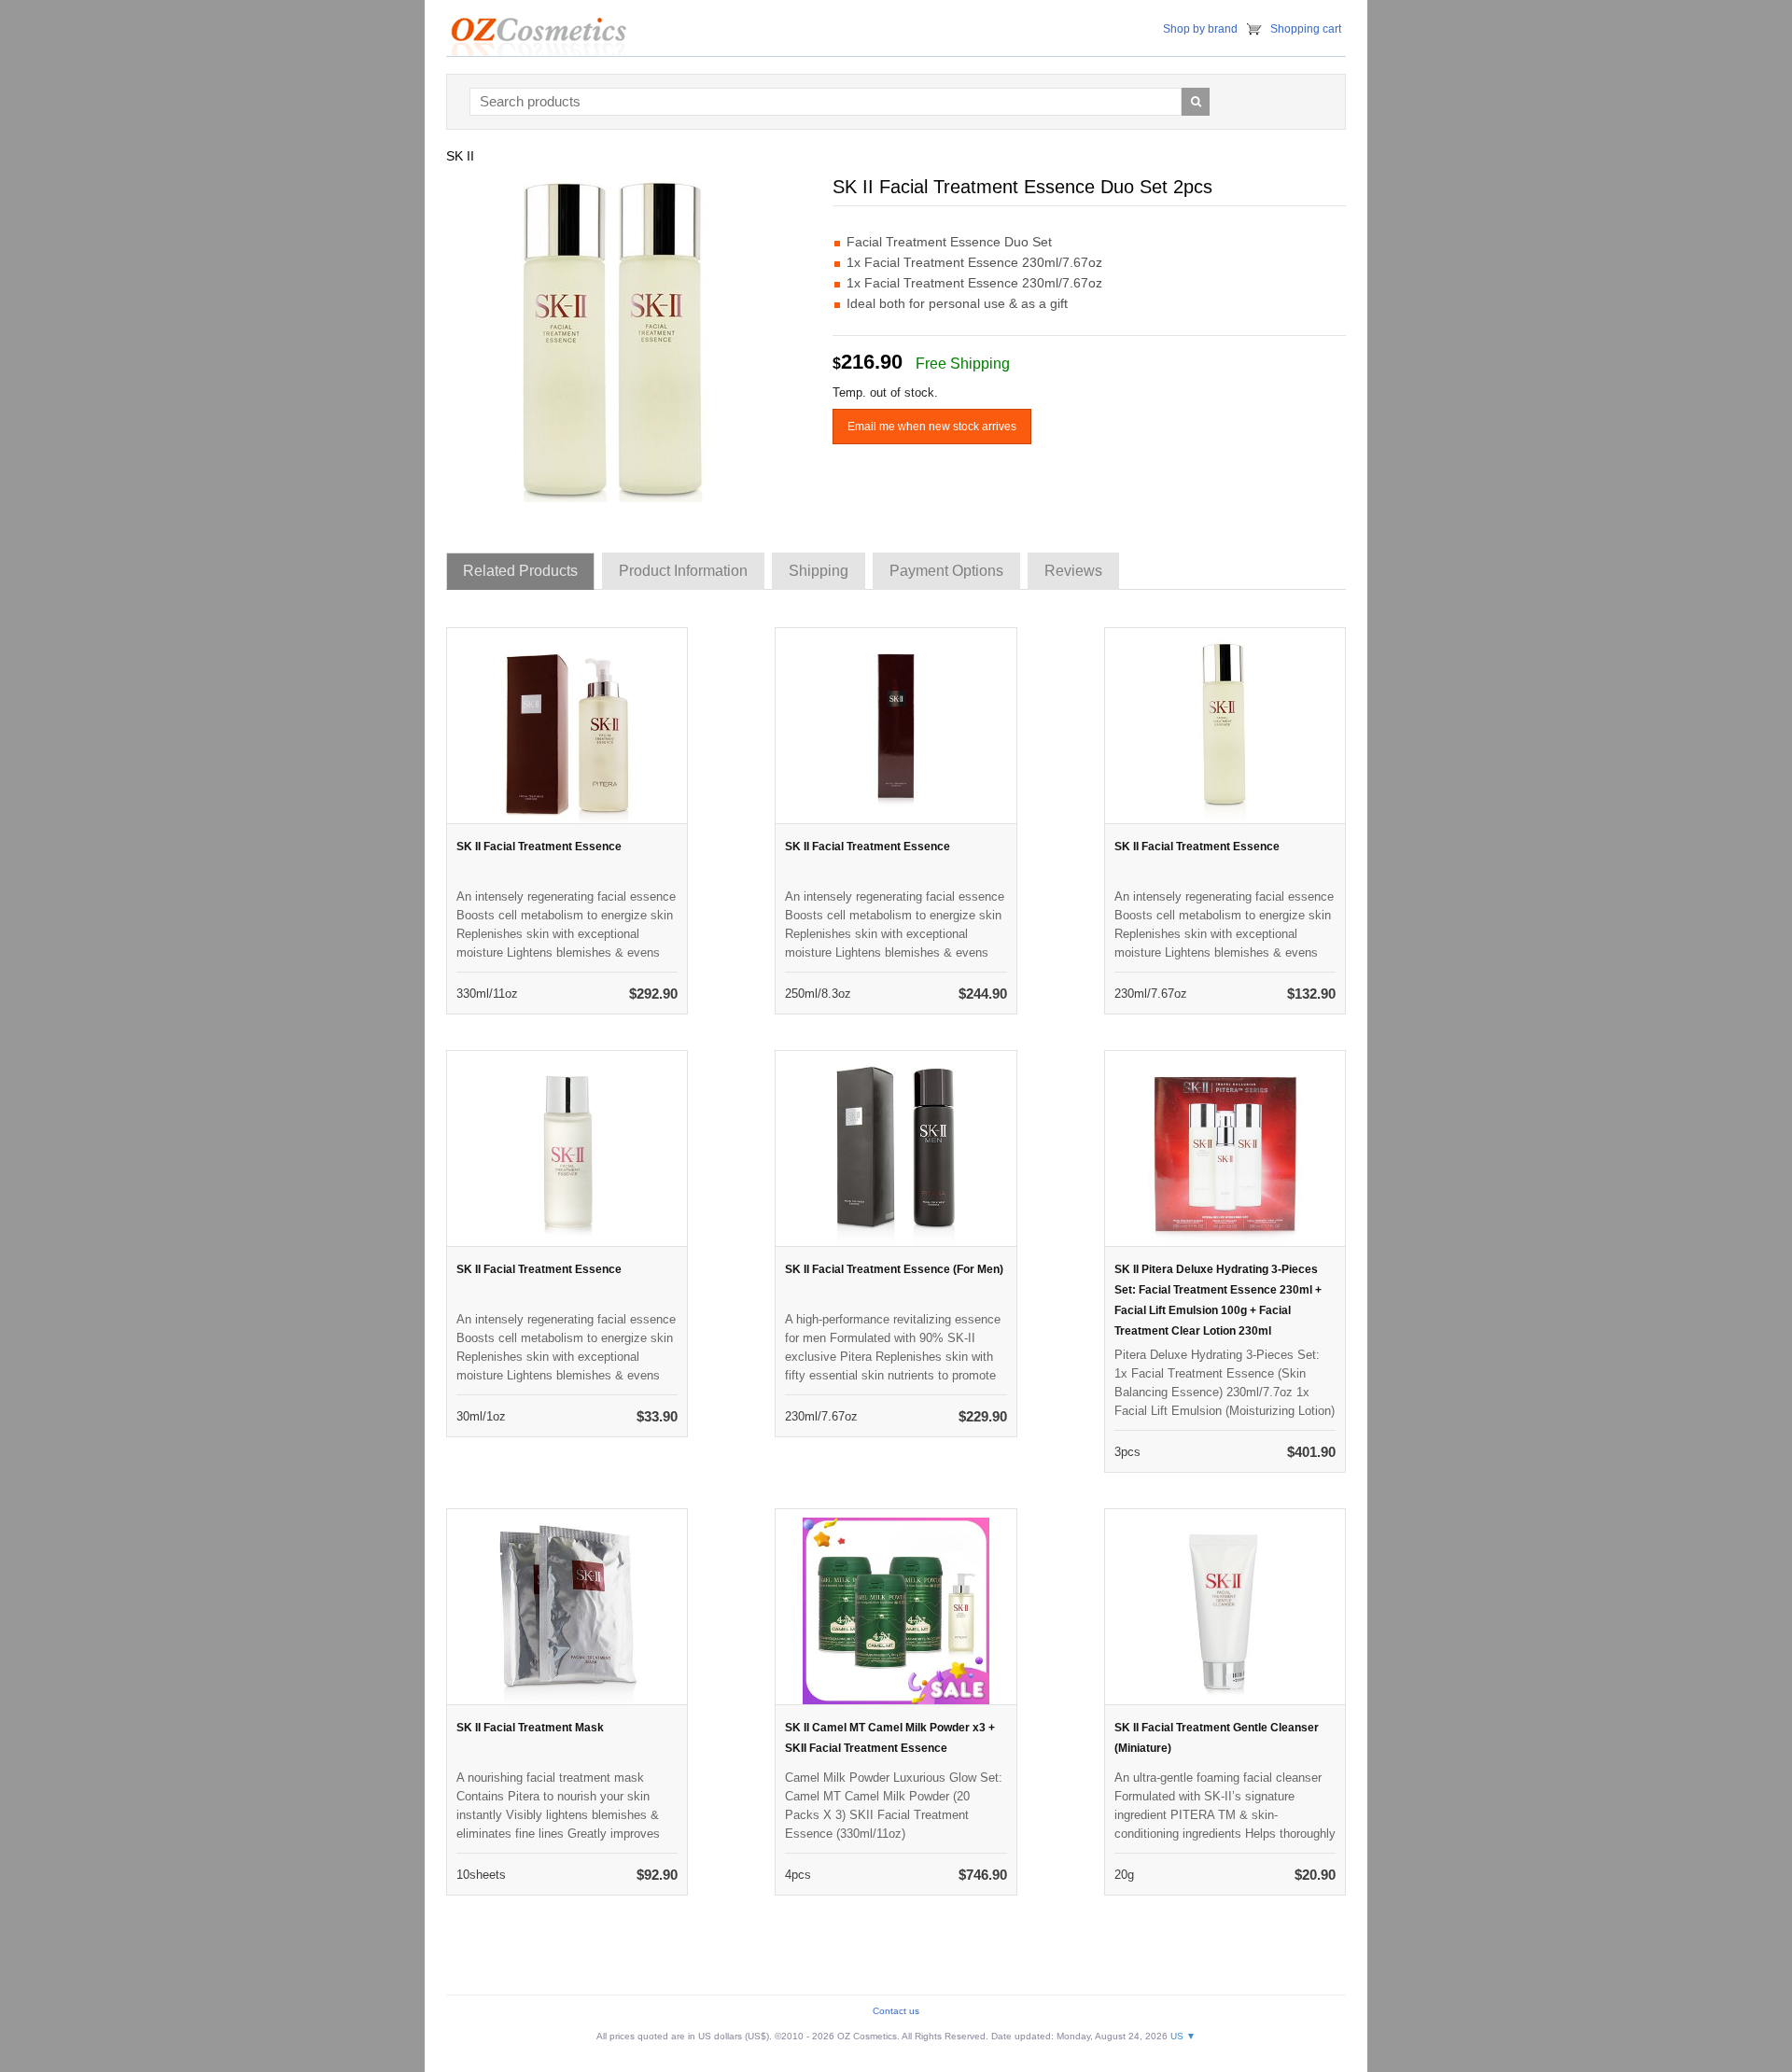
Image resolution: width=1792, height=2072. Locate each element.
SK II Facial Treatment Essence (539, 847)
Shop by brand (1200, 29)
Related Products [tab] (520, 571)
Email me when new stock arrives (932, 427)
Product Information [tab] (683, 571)
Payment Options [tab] (946, 571)
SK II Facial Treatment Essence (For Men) (894, 1269)
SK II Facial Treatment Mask (530, 1728)
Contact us (896, 2011)
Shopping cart (1306, 29)
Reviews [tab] (1073, 571)
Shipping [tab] (819, 571)
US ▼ (1183, 2036)
